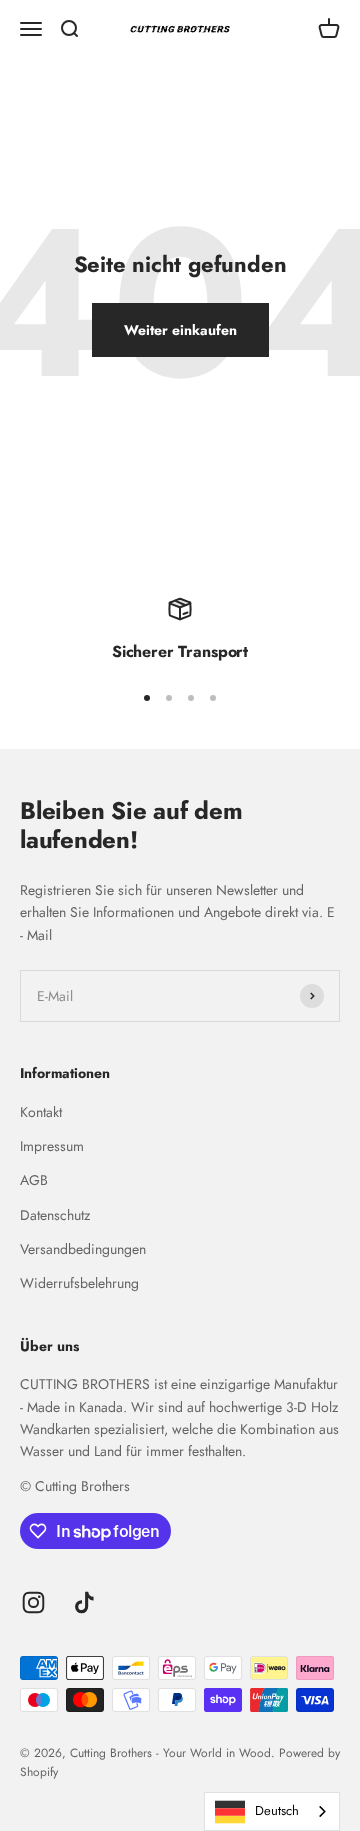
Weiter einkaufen (180, 330)
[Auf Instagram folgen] (33, 1602)
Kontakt (41, 1112)
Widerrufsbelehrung (79, 1283)
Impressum (52, 1146)
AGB (34, 1180)
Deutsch (277, 1810)
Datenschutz (55, 1215)
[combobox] (272, 1811)
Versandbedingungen (83, 1249)
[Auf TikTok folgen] (84, 1602)
